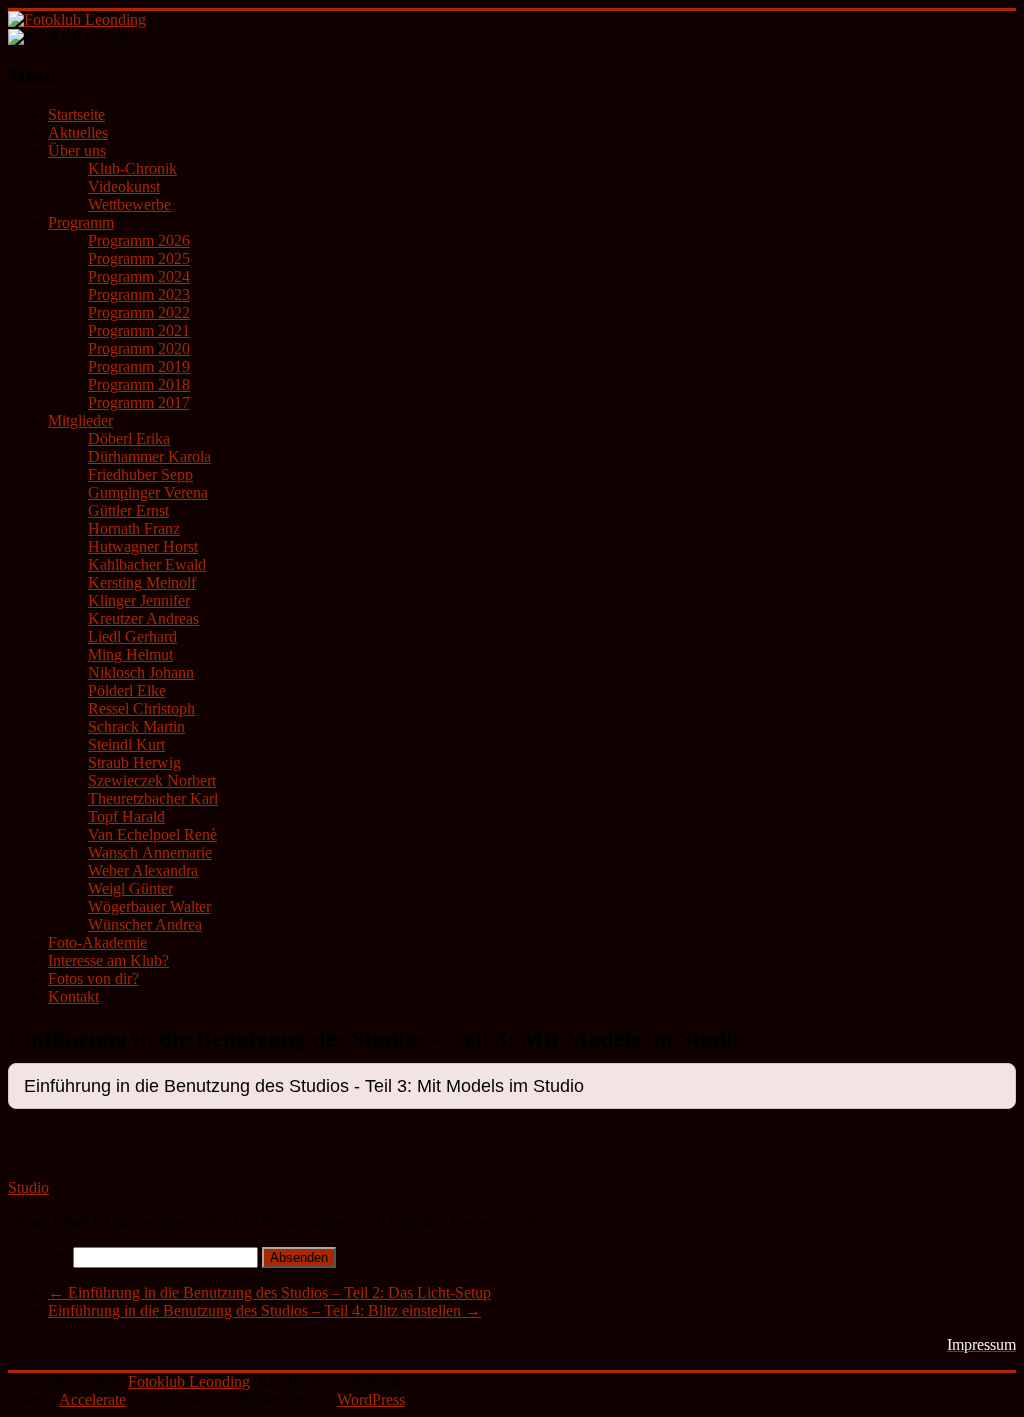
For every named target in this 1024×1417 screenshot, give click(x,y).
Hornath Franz (134, 528)
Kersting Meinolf (142, 582)
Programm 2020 (139, 348)
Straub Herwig (134, 762)
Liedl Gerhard (132, 636)
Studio (28, 1187)
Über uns (77, 150)
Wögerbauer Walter (149, 906)
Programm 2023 (139, 294)
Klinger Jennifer (139, 600)
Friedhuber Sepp (140, 474)
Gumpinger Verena (148, 492)
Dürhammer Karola (149, 456)
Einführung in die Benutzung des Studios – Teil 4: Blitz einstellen (264, 1310)
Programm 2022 (139, 312)
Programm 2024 (139, 276)
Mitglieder (80, 420)
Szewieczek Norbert (152, 780)
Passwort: (40, 1256)
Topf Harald (126, 816)
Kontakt (73, 996)
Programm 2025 (139, 258)
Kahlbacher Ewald (147, 564)
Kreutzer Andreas (143, 618)
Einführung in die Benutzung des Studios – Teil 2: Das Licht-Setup (269, 1292)
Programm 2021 (139, 330)
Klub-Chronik (132, 168)
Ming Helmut (130, 654)
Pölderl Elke (127, 690)
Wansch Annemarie (150, 852)
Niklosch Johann (141, 672)
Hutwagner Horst (143, 546)
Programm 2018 (139, 384)
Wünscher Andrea (145, 924)
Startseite (76, 114)
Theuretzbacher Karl (153, 798)
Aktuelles (78, 132)
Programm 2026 (139, 240)
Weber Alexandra (143, 870)
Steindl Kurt (126, 744)
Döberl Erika (129, 438)
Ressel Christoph (141, 708)
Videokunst (124, 186)
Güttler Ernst (128, 510)
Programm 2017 (139, 402)
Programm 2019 (139, 366)
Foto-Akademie (97, 942)
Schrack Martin (136, 726)
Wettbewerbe (129, 204)
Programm (81, 222)
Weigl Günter (130, 888)
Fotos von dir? (93, 978)
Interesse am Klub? (108, 960)
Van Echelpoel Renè (152, 834)
